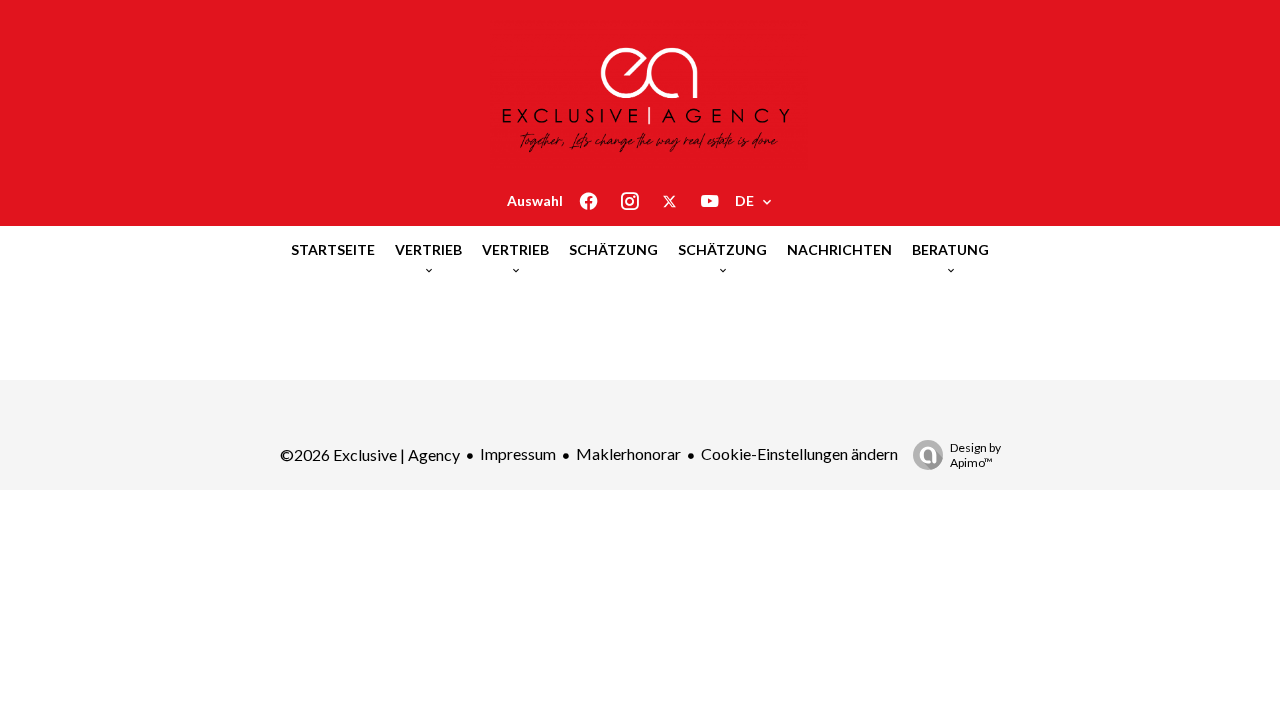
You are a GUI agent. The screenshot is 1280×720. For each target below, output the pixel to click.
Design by (975, 455)
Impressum (518, 453)
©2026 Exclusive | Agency (370, 454)
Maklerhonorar (628, 453)
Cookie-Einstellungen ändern (799, 453)
